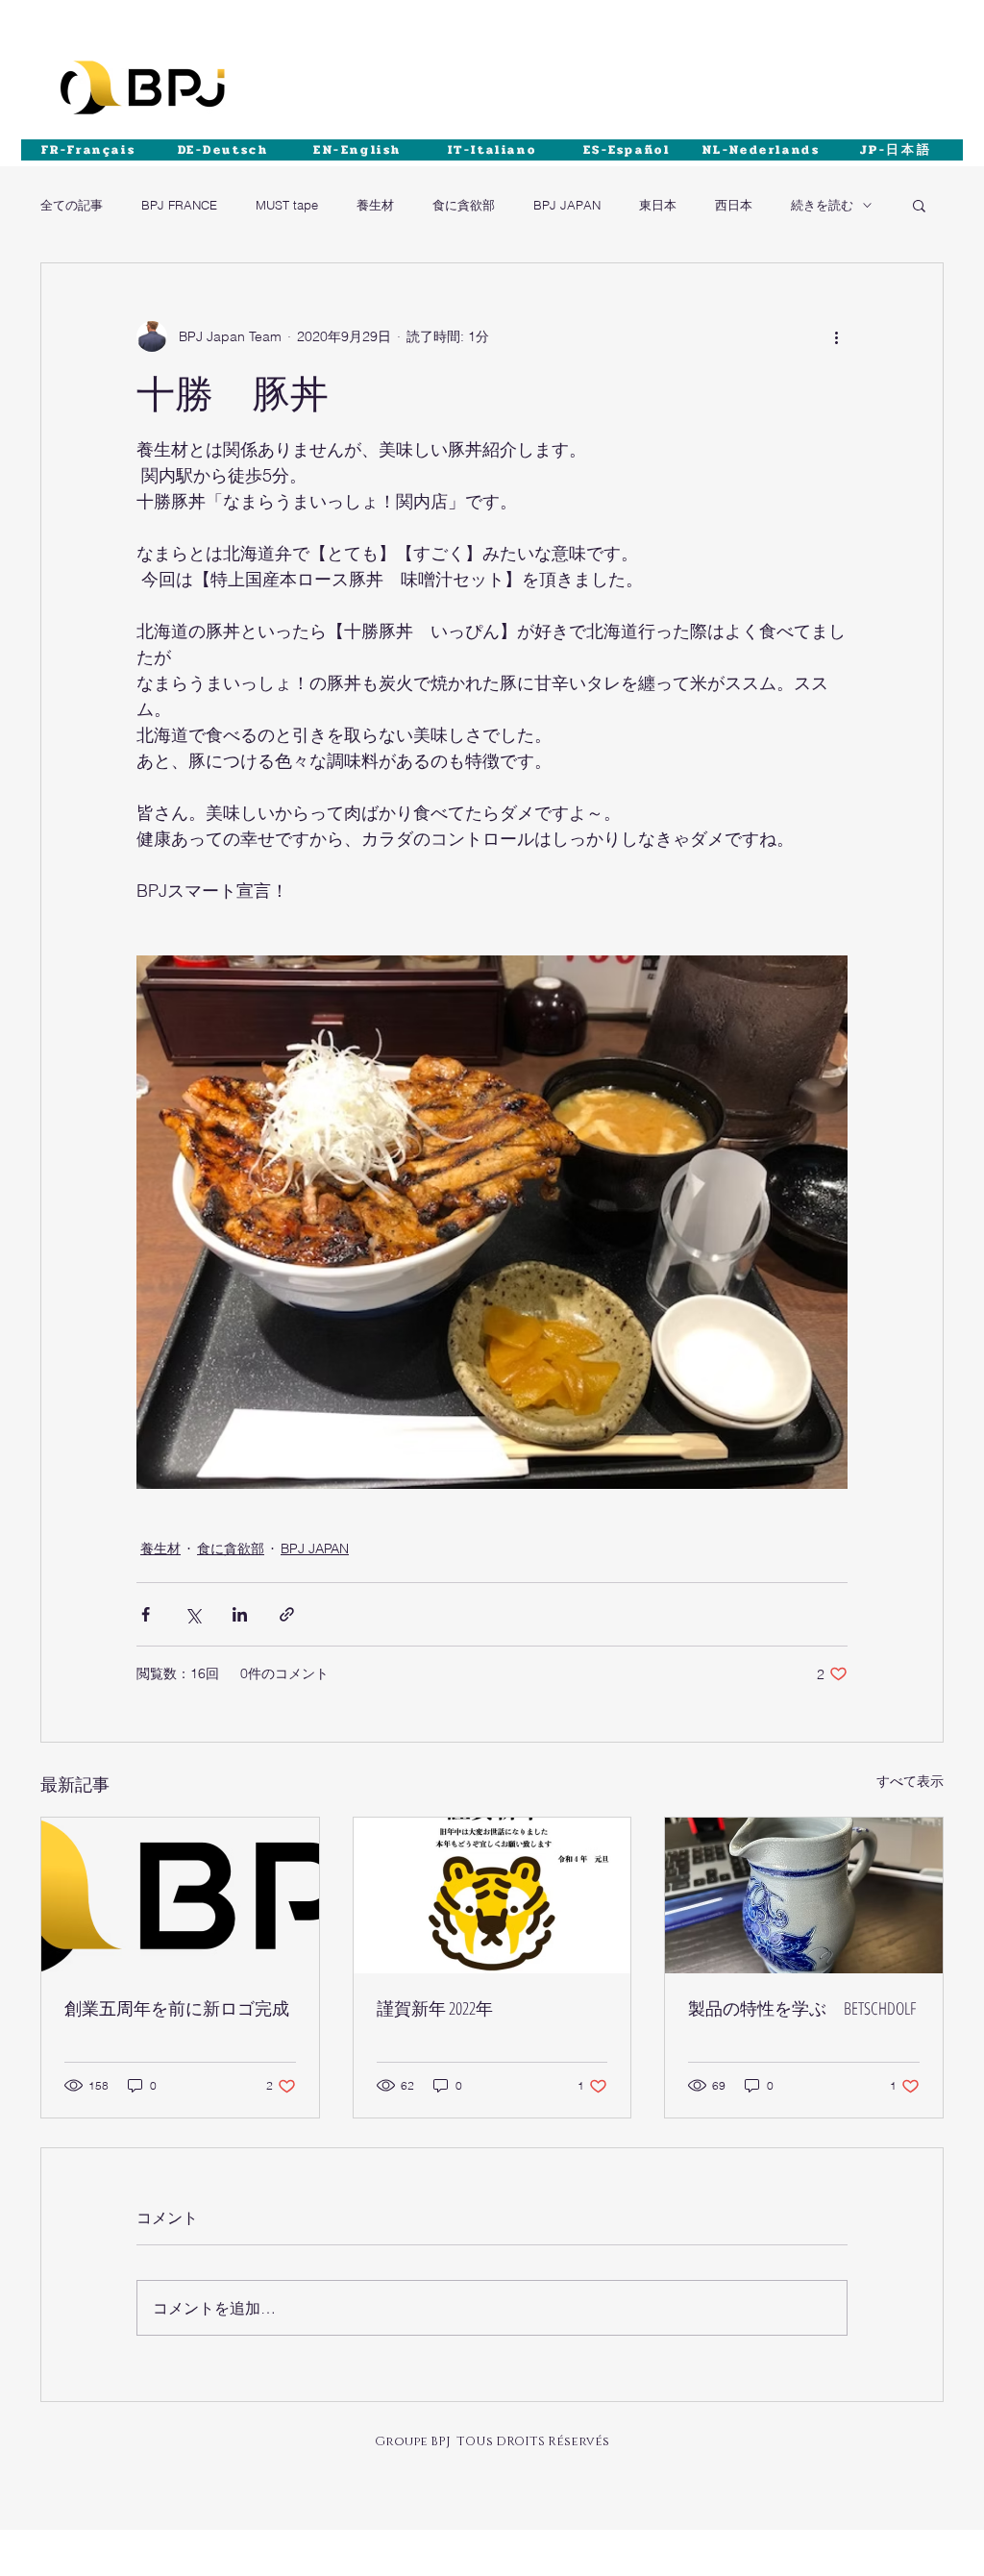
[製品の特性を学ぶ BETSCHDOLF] (804, 1895)
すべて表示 (910, 1781)
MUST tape (287, 205)
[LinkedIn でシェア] (240, 1614)
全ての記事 (72, 205)
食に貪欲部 (464, 205)
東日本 (658, 205)
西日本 (734, 205)
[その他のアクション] (836, 336)
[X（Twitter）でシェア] (193, 1614)
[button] (919, 205)
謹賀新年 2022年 (435, 2008)
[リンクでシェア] (287, 1614)
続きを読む (822, 205)
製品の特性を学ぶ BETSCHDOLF (802, 2008)
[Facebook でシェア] (146, 1614)
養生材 (375, 205)
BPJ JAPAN (567, 205)
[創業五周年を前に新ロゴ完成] (180, 1895)
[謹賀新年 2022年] (492, 1895)
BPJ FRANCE (179, 205)
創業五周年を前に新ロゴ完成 (177, 2008)
